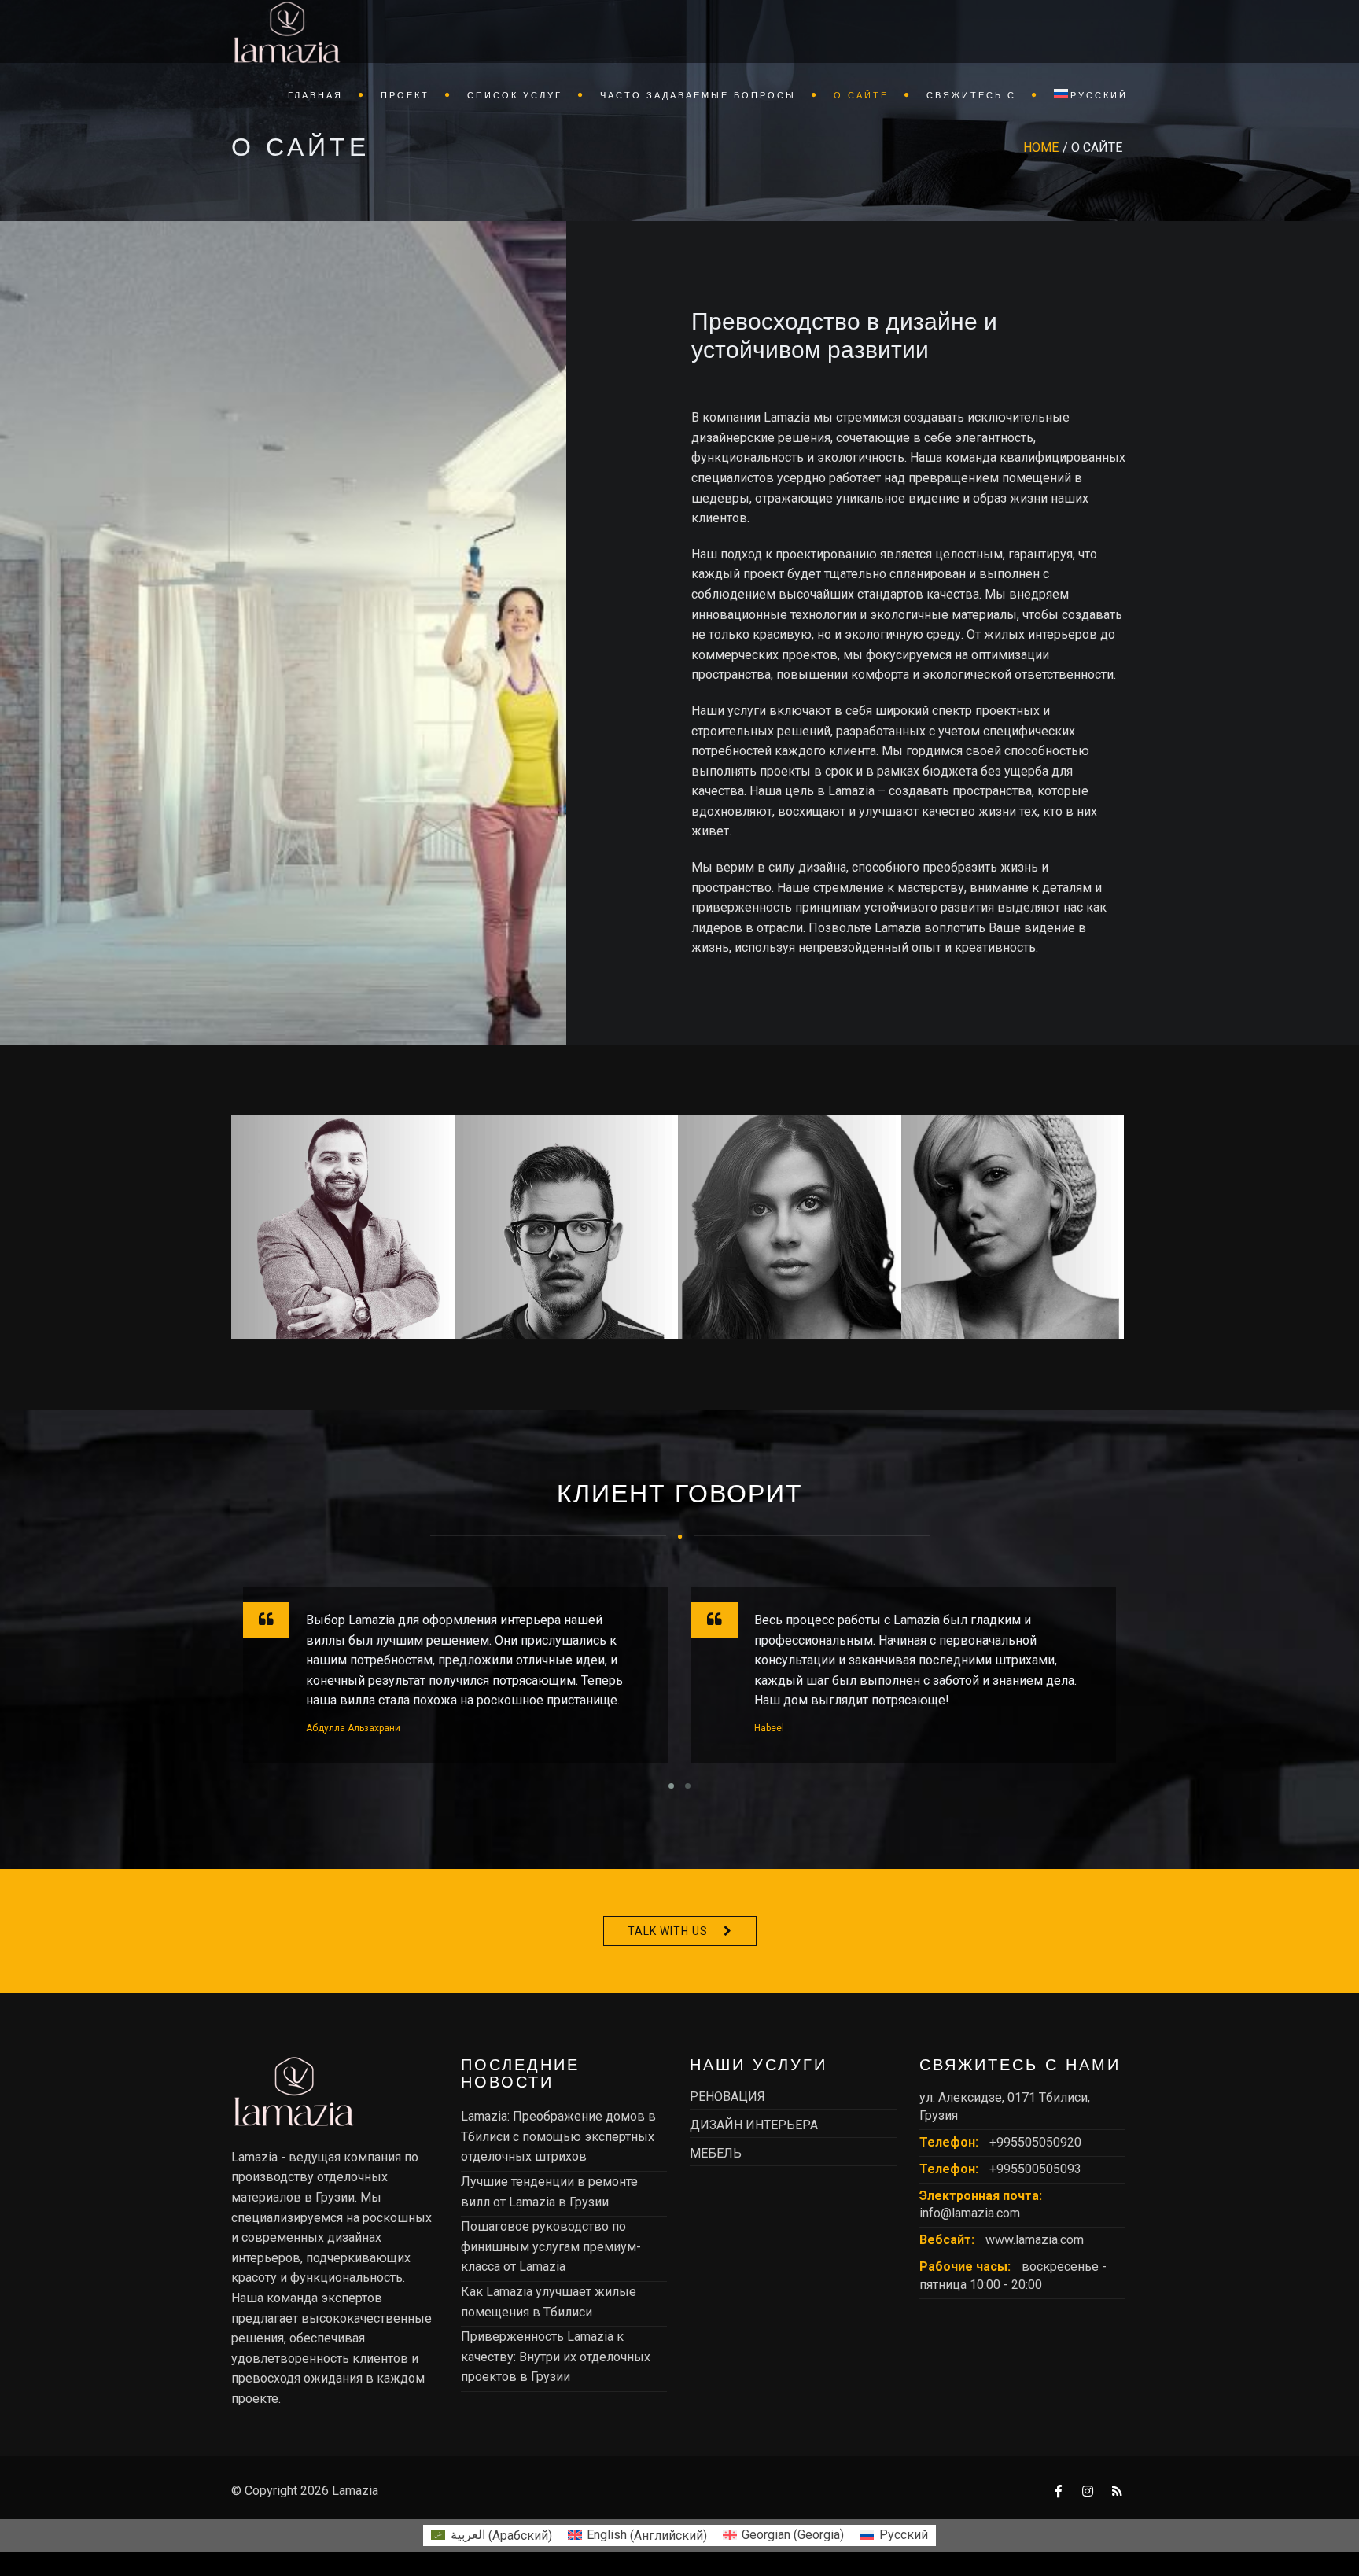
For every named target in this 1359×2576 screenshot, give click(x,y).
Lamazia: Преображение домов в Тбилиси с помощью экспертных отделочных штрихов (558, 2136)
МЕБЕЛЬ (716, 2153)
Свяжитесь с (971, 95)
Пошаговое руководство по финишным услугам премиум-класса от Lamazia (551, 2246)
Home (1041, 147)
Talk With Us (668, 1931)
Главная (315, 95)
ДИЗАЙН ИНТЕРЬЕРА (754, 2125)
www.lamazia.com (1035, 2240)
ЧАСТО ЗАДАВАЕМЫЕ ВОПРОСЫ (698, 95)
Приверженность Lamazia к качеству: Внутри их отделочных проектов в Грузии (556, 2357)
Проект (405, 95)
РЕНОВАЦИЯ (727, 2097)
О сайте (861, 95)
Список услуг (515, 95)
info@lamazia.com (970, 2213)
